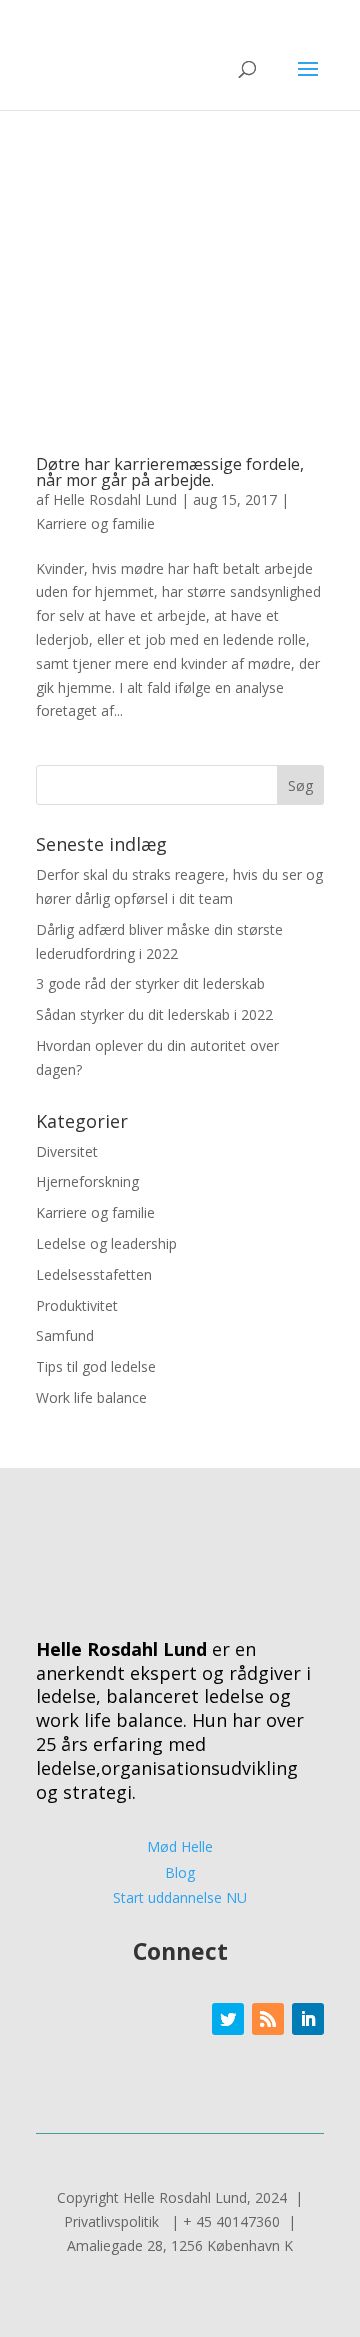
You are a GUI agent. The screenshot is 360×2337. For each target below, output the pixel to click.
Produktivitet (77, 1305)
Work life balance (91, 1397)
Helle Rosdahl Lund (115, 499)
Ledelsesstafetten (94, 1274)
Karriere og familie (95, 523)
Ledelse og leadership (106, 1243)
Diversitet (67, 1151)
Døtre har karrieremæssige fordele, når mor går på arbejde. (170, 472)
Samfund (65, 1335)
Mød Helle (180, 1846)
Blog (180, 1872)
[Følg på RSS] (268, 2019)
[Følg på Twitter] (228, 2019)
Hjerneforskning (87, 1181)
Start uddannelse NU (180, 1897)
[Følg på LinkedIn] (308, 2019)
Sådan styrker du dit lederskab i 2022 (156, 1014)
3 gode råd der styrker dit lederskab (152, 983)
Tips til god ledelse (96, 1366)
